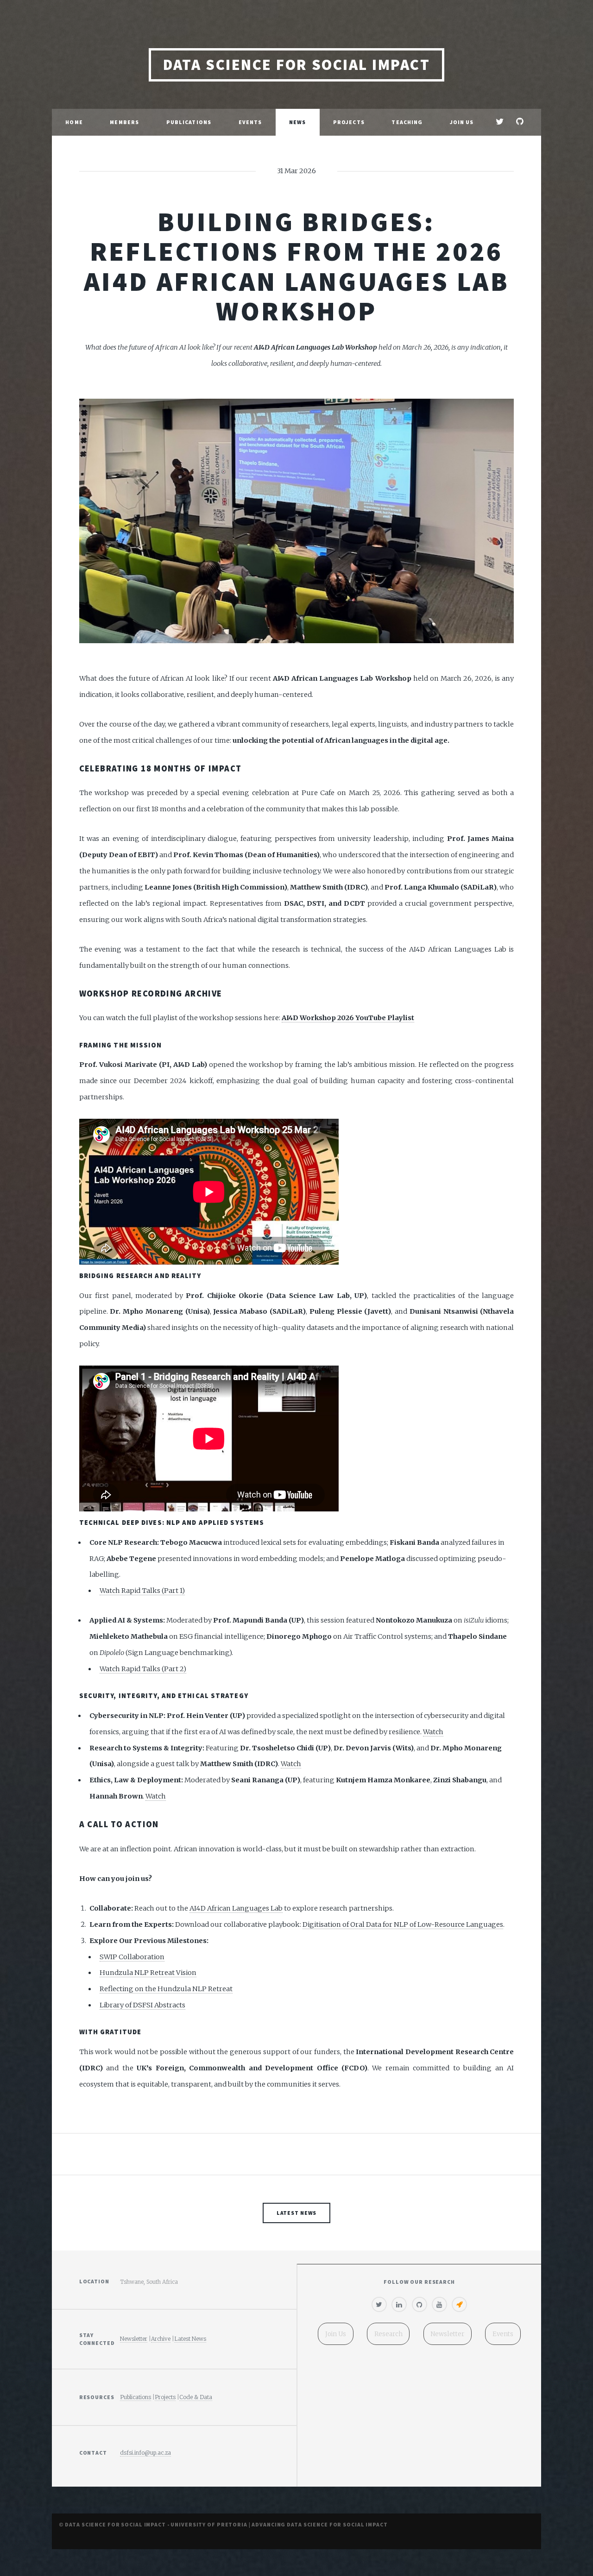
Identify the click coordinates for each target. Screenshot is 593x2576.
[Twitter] (379, 2305)
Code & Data (196, 2397)
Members (124, 122)
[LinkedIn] (399, 2305)
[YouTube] (439, 2305)
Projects (349, 122)
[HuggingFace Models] (459, 2305)
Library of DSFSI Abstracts (142, 2005)
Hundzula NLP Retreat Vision (148, 1973)
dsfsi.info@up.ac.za (145, 2453)
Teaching (407, 122)
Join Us (462, 122)
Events (250, 122)
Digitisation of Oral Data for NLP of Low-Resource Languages (403, 1924)
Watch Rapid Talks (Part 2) (143, 1669)
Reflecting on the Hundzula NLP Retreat (166, 1989)
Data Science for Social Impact (296, 65)
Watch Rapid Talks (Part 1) (142, 1591)
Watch (433, 1732)
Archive (161, 2339)
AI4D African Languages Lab (236, 1908)
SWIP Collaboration (132, 1957)
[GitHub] (420, 2305)
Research (388, 2334)
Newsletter (134, 2339)
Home (74, 122)
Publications (189, 122)
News (297, 122)
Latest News (297, 2213)
